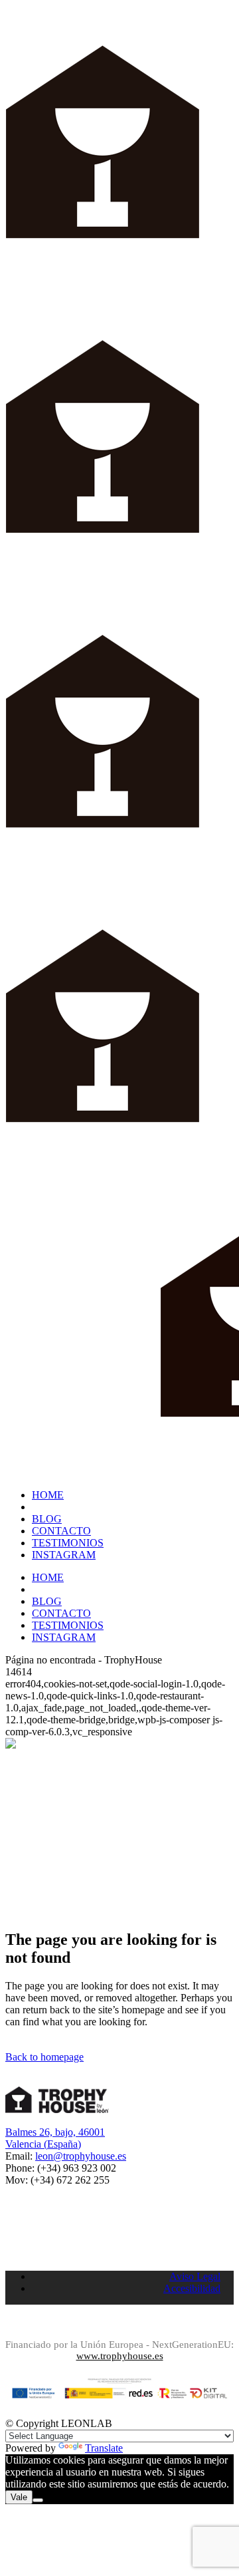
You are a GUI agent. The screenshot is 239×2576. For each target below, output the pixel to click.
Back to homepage (44, 2057)
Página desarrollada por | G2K (119, 2325)
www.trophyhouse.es (120, 2356)
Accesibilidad (192, 2288)
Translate (104, 2448)
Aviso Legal (195, 2276)
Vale (19, 2497)
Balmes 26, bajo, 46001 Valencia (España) (55, 2138)
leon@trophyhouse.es (81, 2156)
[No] (38, 2500)
